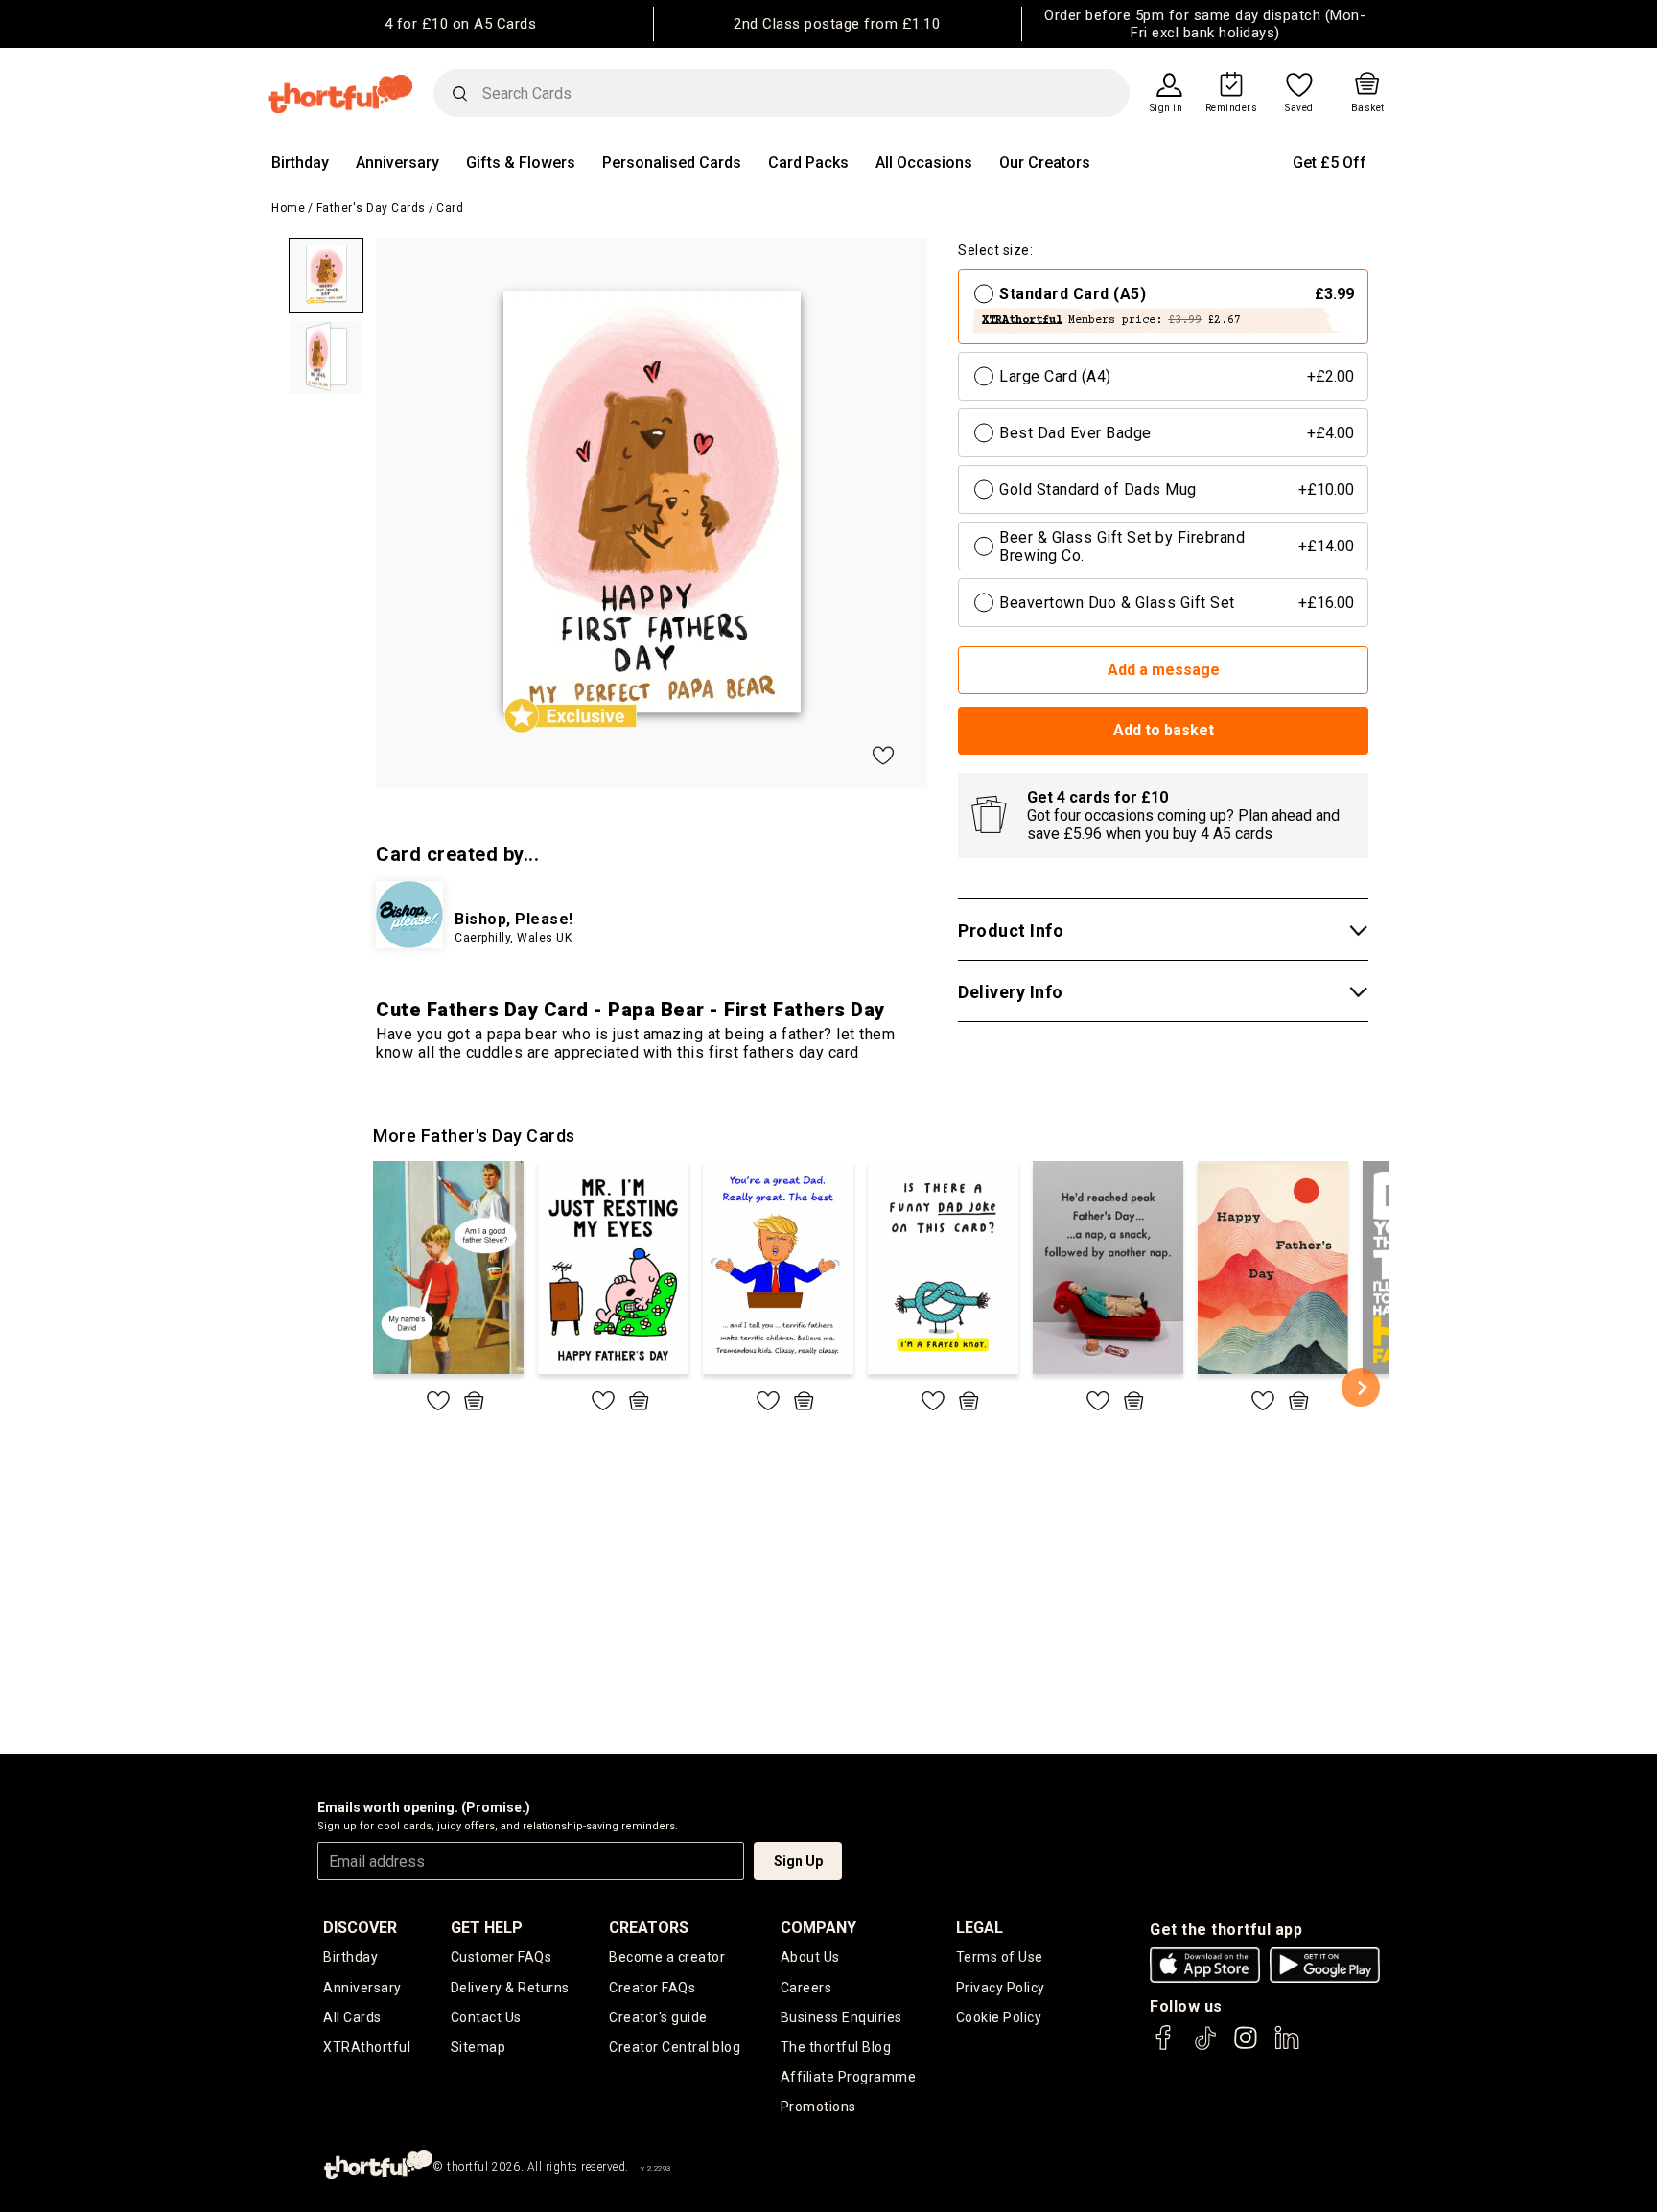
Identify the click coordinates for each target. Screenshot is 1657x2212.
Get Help (487, 1928)
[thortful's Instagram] (1246, 2047)
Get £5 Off (1330, 163)
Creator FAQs (652, 1988)
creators (649, 1928)
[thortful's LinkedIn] (1287, 2047)
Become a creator (667, 1957)
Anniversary (397, 163)
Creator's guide (658, 2017)
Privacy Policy (1001, 1988)
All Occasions (924, 163)
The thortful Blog (836, 2047)
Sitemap (478, 2047)
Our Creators (1045, 163)
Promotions (818, 2107)
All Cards (352, 2017)
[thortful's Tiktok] (1205, 2047)
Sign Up (798, 1861)
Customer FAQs (502, 1957)
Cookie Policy (999, 2017)
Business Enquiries (841, 2017)
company (818, 1928)
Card (450, 208)
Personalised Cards (672, 163)
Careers (806, 1988)
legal (980, 1928)
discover (360, 1928)
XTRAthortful (367, 2047)
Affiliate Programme (849, 2077)
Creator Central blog (675, 2047)
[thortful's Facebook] (1164, 2047)
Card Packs (808, 163)
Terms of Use (1000, 1957)
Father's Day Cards (371, 208)
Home (288, 208)
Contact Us (486, 2017)
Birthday (300, 163)
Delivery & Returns (510, 1988)
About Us (810, 1957)
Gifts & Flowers (521, 163)
